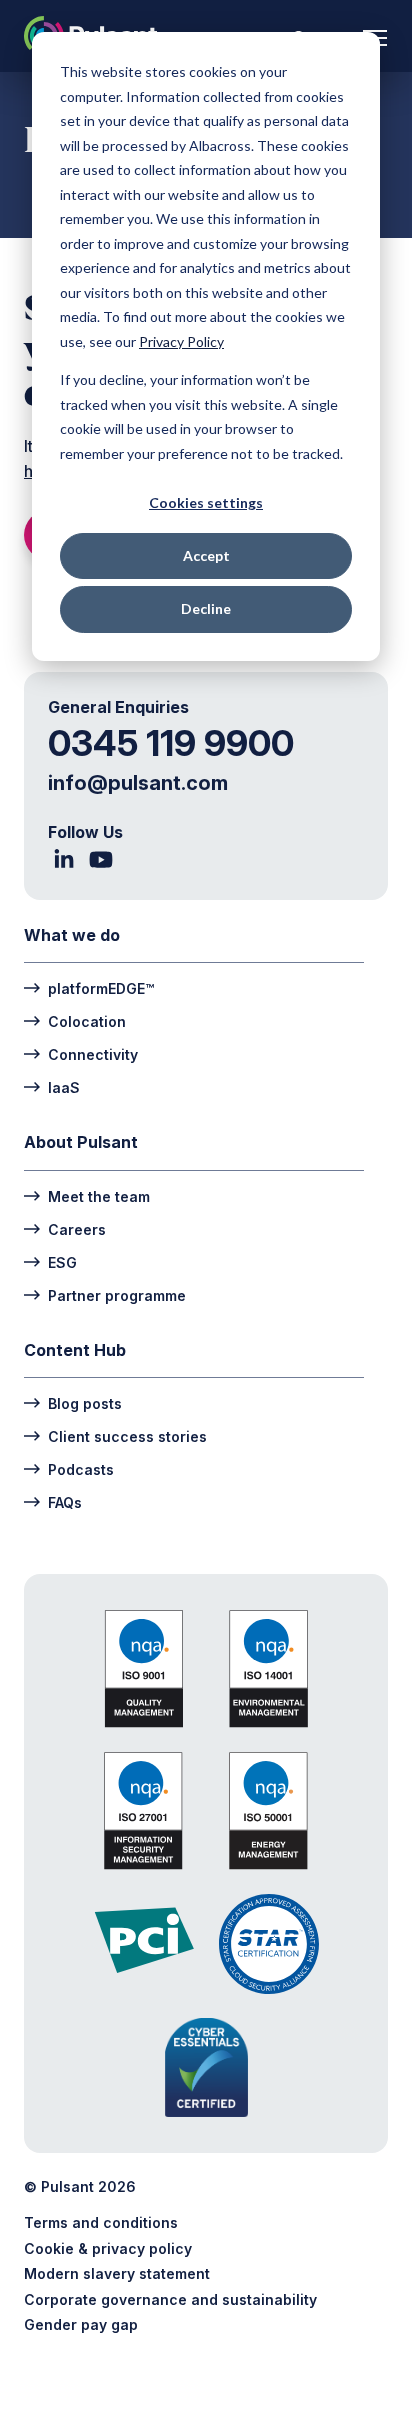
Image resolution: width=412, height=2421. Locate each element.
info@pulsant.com (138, 783)
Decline (206, 608)
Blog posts (85, 1403)
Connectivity (93, 1054)
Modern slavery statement (117, 2273)
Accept (206, 555)
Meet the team (99, 1196)
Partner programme (117, 1295)
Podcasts (81, 1469)
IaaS (64, 1087)
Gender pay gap (81, 2324)
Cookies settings (206, 502)
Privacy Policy (181, 341)
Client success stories (127, 1436)
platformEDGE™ (101, 988)
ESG (62, 1262)
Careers (77, 1229)
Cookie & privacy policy (108, 2248)
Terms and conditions (101, 2222)
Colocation (87, 1021)
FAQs (65, 1502)
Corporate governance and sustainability (170, 2299)
